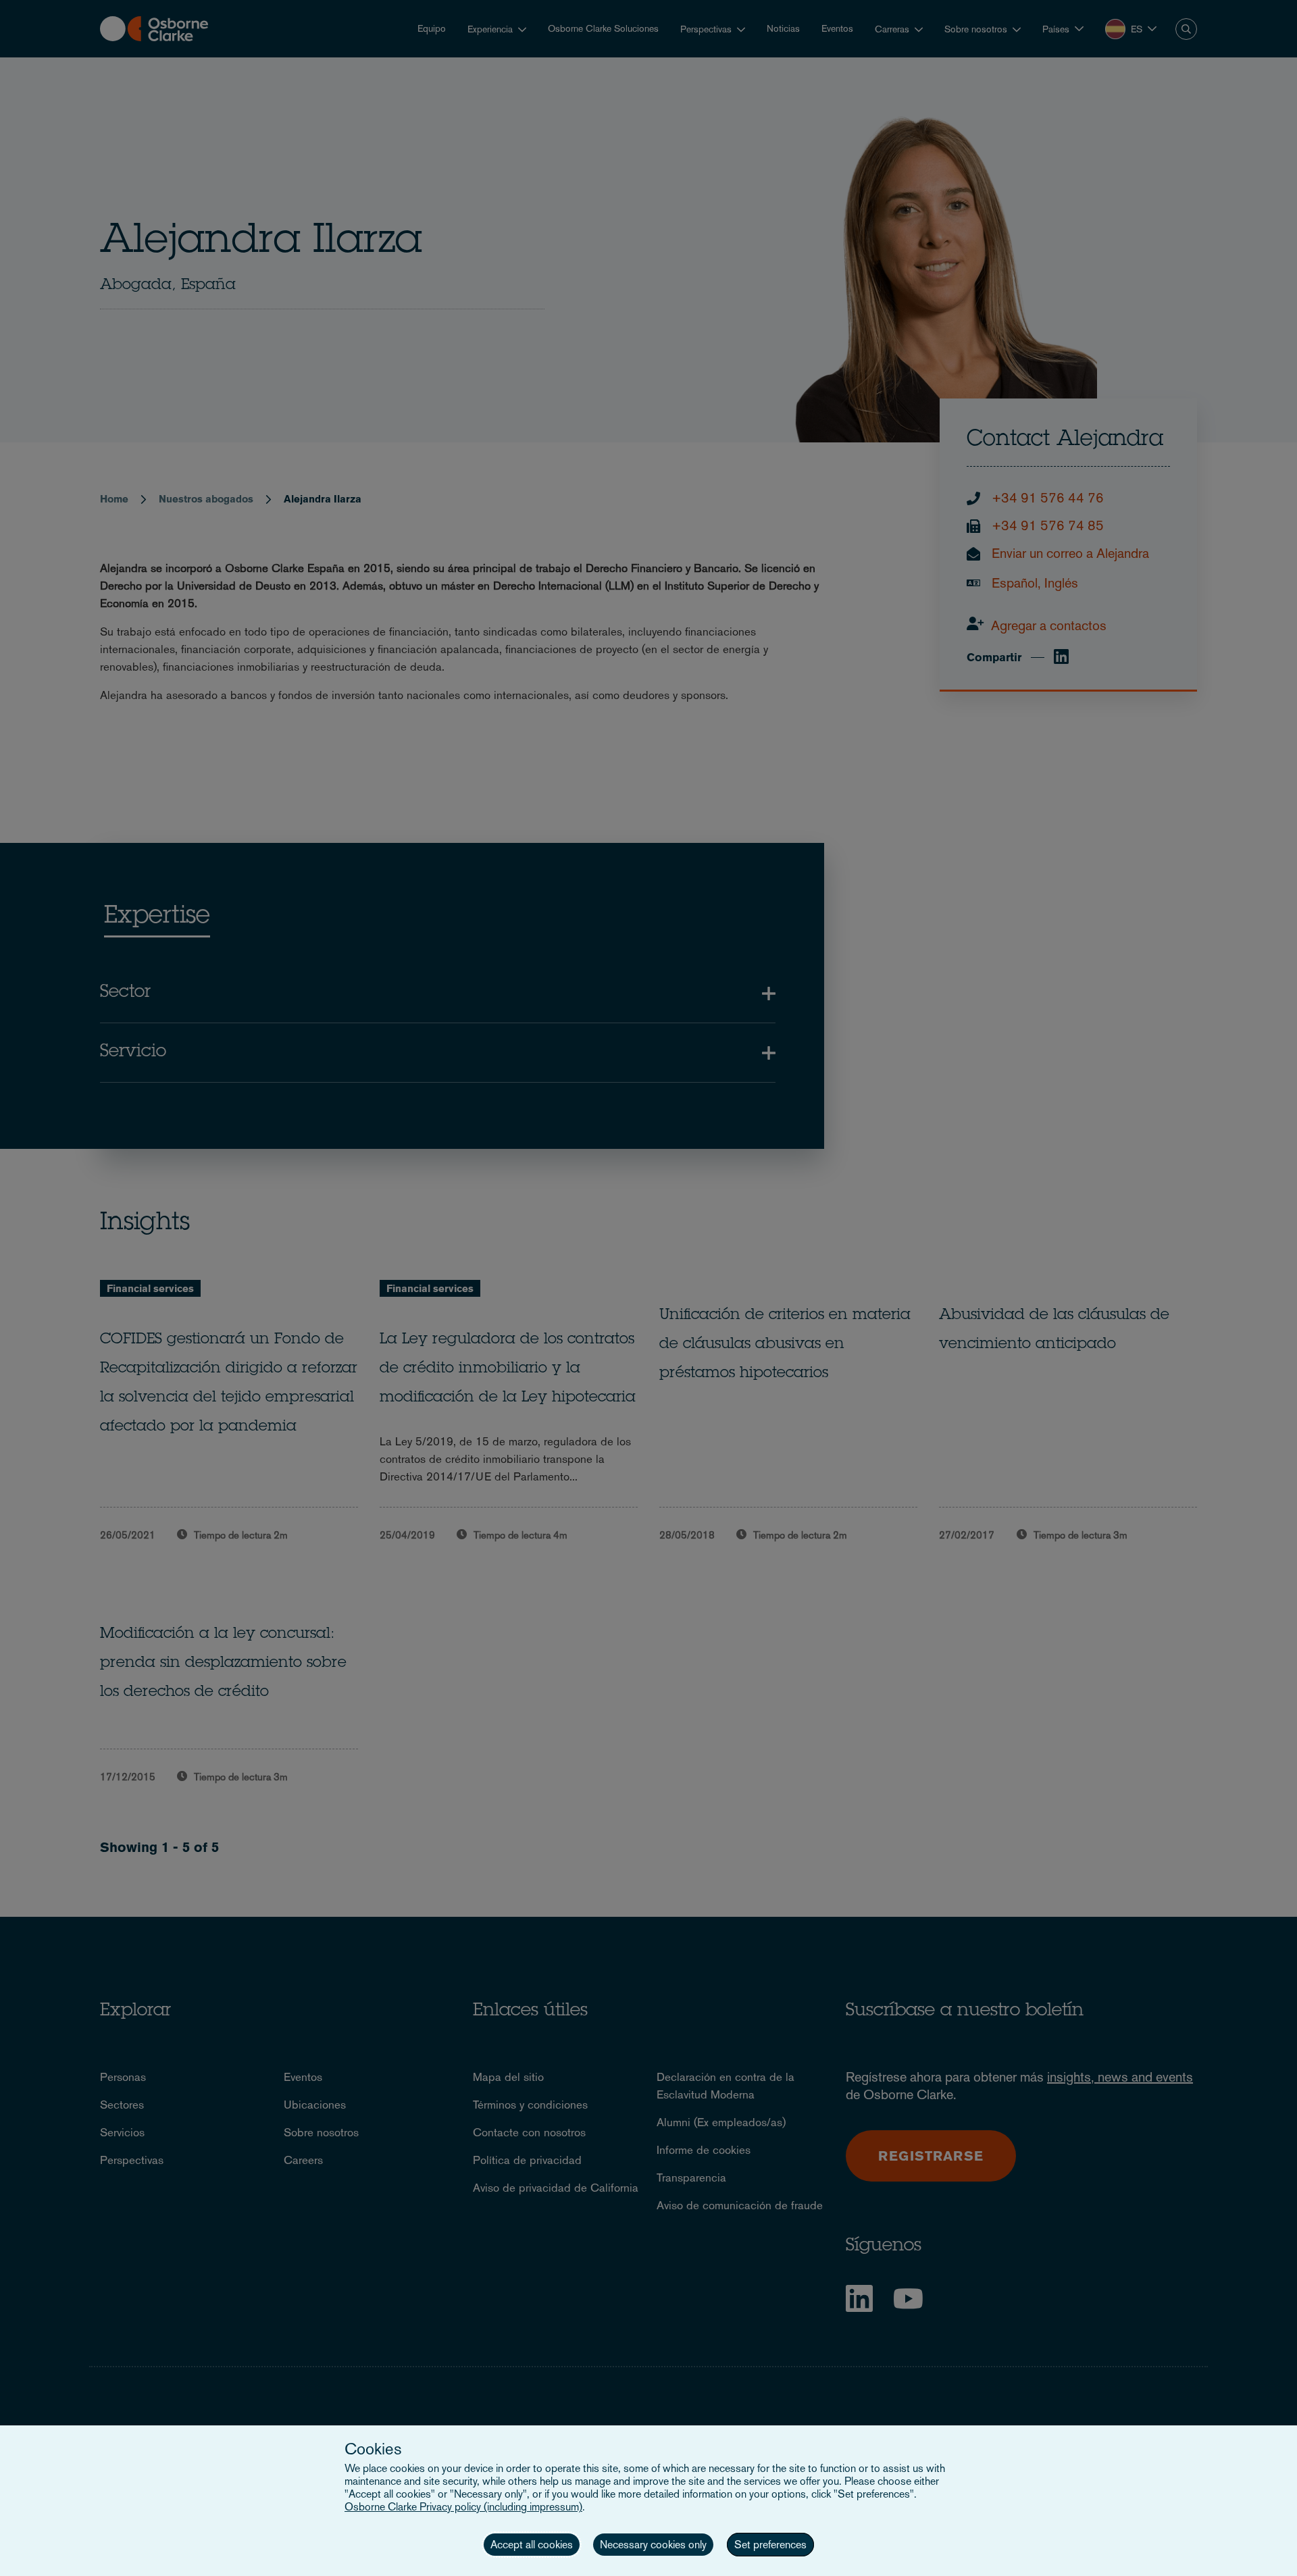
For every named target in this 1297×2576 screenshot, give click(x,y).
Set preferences (770, 2545)
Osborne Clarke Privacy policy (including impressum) (463, 2507)
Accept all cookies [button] (532, 2545)
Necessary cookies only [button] (653, 2545)
